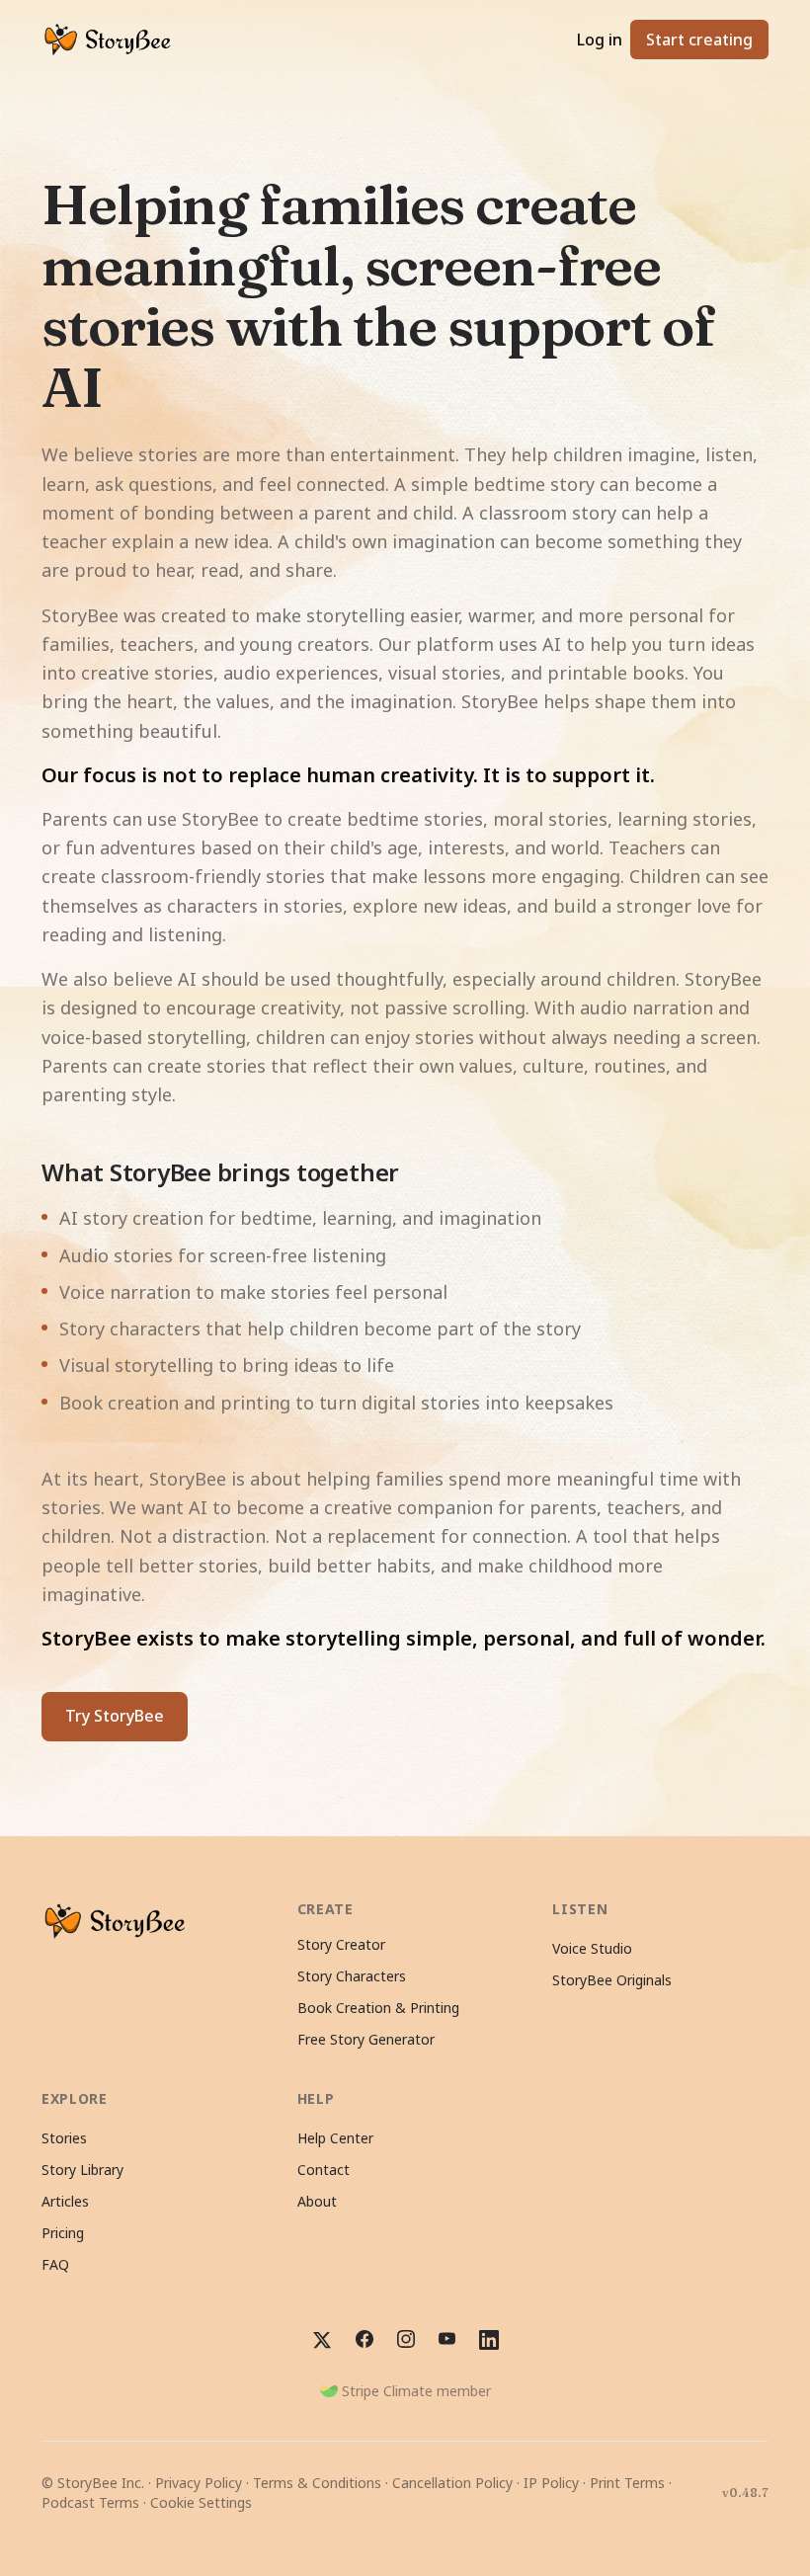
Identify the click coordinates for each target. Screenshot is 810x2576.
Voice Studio (592, 1948)
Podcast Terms (90, 2502)
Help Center (335, 2138)
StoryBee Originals (612, 1980)
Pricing (63, 2233)
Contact (324, 2170)
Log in (600, 40)
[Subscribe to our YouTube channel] (447, 2340)
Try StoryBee (115, 1716)
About (317, 2201)
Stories (64, 2138)
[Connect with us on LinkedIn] (489, 2340)
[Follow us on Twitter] (322, 2340)
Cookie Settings (201, 2502)
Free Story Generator (366, 2039)
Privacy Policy (199, 2483)
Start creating (699, 40)
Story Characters (352, 1976)
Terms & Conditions (317, 2483)
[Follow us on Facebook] (364, 2340)
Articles (65, 2201)
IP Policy (551, 2483)
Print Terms (627, 2483)
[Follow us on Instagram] (406, 2340)
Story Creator (341, 1944)
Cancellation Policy (452, 2483)
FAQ (55, 2264)
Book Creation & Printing (378, 2008)
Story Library (82, 2170)
